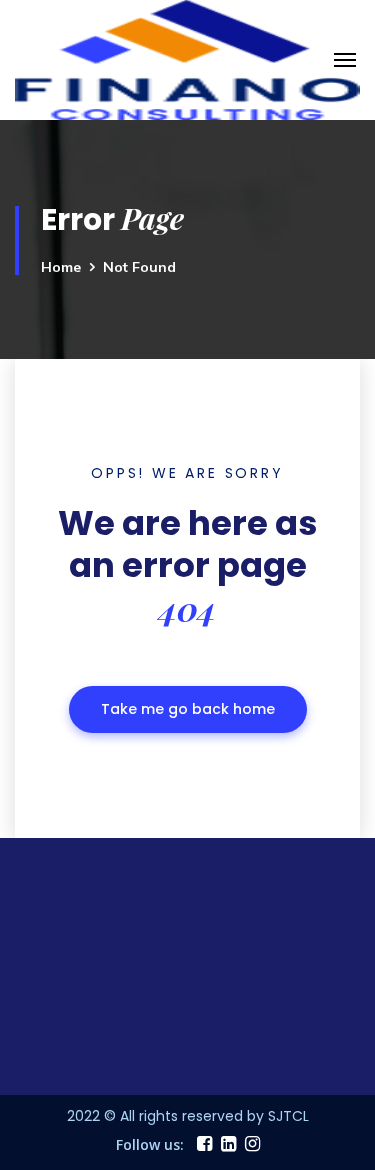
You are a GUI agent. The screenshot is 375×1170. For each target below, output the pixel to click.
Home (61, 267)
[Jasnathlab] (187, 58)
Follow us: (150, 1144)
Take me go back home (188, 709)
